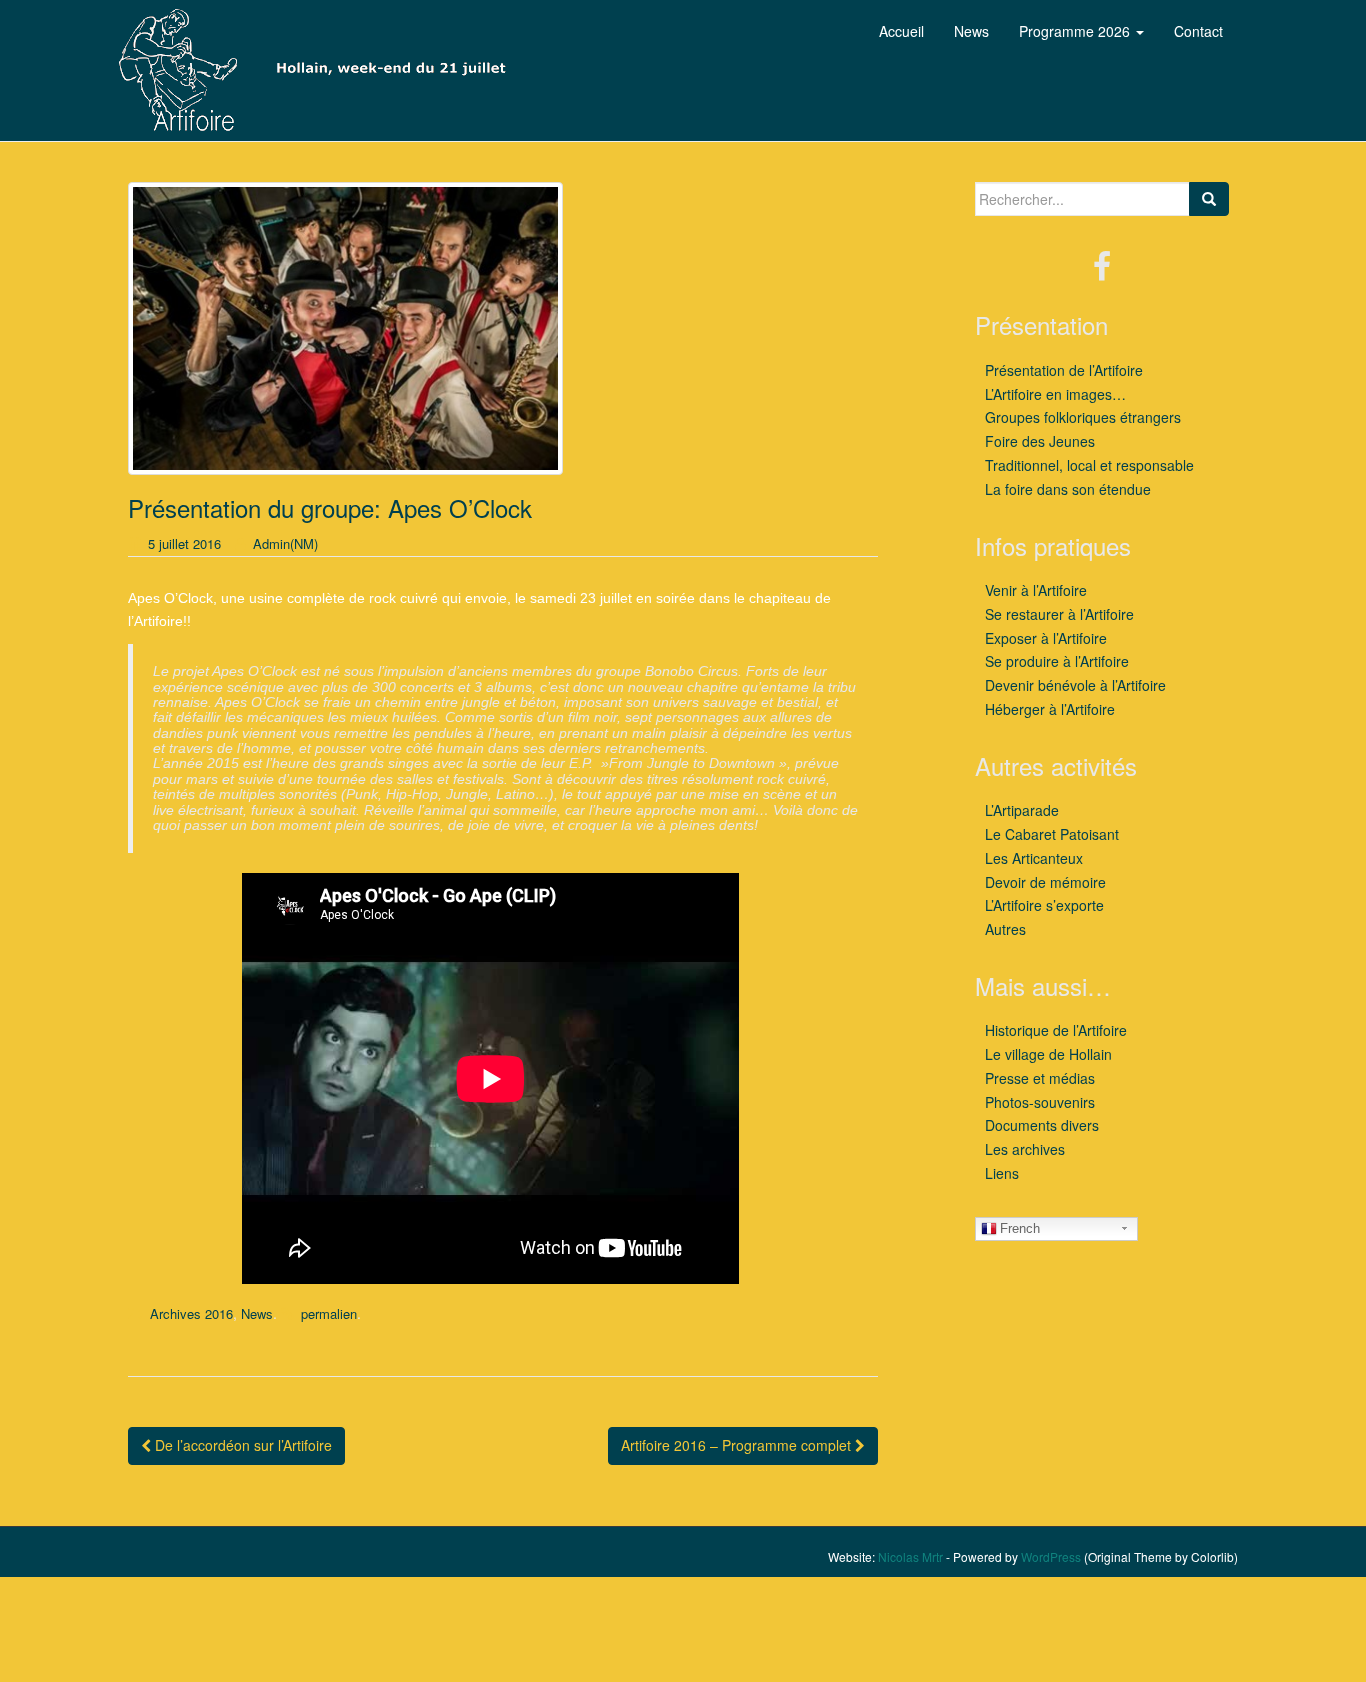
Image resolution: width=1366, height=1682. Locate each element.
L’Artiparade (1022, 810)
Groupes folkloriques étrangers (1083, 417)
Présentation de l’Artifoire (1064, 370)
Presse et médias (1040, 1078)
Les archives (1025, 1149)
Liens (1002, 1173)
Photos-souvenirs (1040, 1102)
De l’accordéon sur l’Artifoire (241, 1445)
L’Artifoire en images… (1055, 394)
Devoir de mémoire (1045, 882)
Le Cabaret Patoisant (1052, 834)
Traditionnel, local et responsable (1089, 465)
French (1020, 1228)
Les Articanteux (1034, 858)
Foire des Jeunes (1040, 441)
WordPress (1051, 1556)
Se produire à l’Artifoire (1057, 661)
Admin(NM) (285, 543)
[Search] (1209, 199)
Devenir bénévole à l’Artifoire (1075, 685)
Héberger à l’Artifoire (1050, 709)
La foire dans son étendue (1068, 489)
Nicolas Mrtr (910, 1556)
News (257, 1313)
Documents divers (1042, 1125)
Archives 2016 (191, 1313)
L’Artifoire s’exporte (1044, 905)
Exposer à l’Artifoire (1046, 638)
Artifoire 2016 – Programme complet (738, 1445)
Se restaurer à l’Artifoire (1059, 614)
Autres (1005, 929)
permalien (329, 1313)
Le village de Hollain (1048, 1054)
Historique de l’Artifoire (1056, 1030)
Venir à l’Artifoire (1036, 590)
